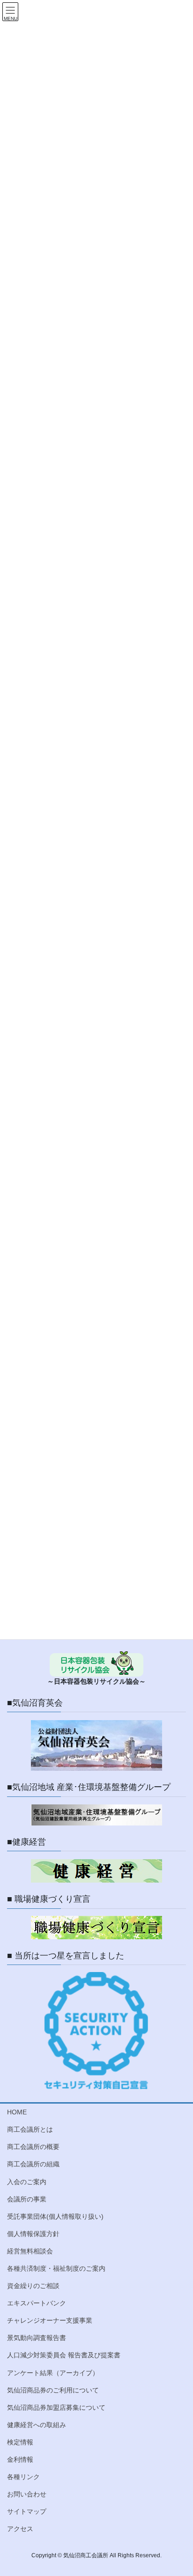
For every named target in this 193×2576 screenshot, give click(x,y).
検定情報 (20, 2442)
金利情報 (20, 2459)
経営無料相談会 (30, 2251)
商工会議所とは (30, 2129)
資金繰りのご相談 (33, 2286)
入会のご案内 (27, 2182)
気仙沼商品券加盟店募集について (56, 2407)
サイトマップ (27, 2511)
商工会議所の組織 (33, 2164)
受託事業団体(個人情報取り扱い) (55, 2216)
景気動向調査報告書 (37, 2338)
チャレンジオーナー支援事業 (50, 2320)
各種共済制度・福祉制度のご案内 (56, 2268)
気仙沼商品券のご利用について (53, 2390)
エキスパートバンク (37, 2303)
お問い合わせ (27, 2494)
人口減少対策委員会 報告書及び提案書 (64, 2355)
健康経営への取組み (37, 2425)
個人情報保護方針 (33, 2234)
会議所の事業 (27, 2199)
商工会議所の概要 (33, 2147)
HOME (17, 2112)
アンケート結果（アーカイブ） (53, 2373)
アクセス (20, 2529)
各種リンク (23, 2477)
